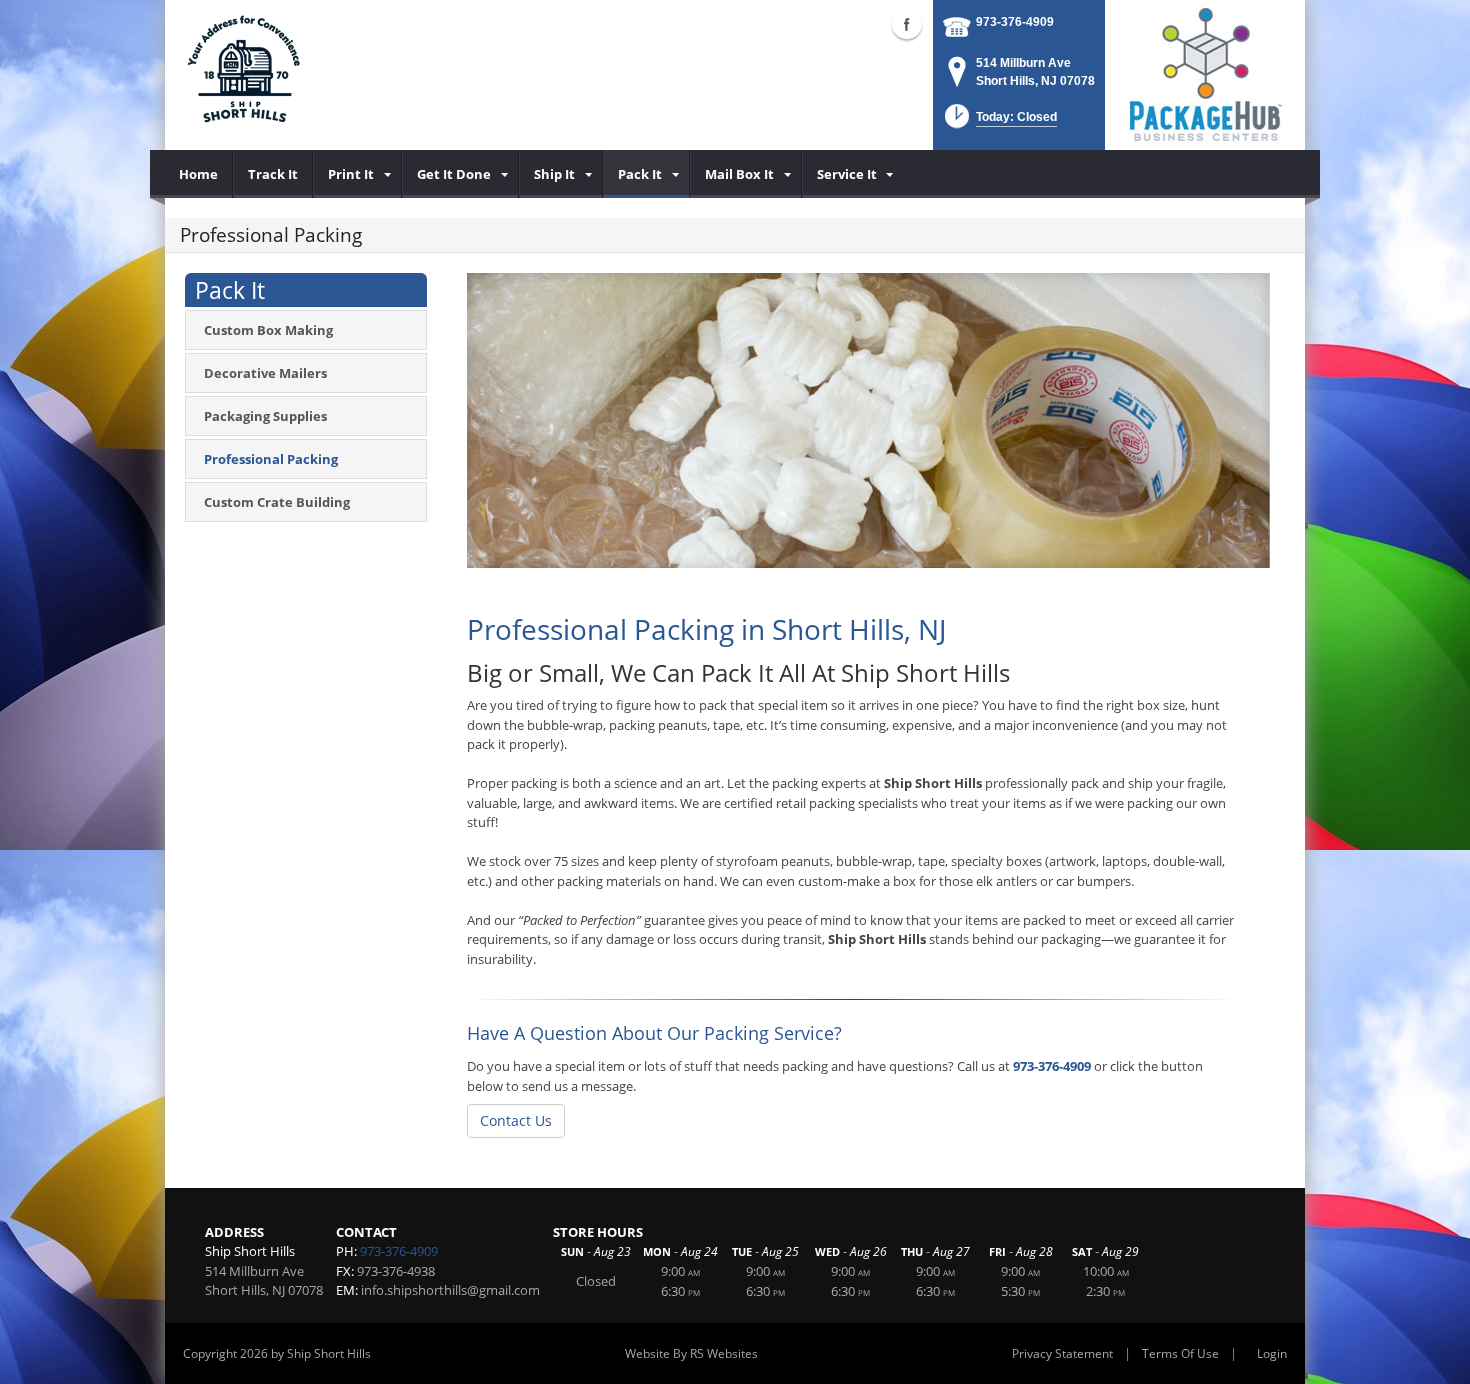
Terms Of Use (1180, 1353)
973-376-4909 (1015, 22)
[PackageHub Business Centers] (1205, 73)
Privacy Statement (1062, 1353)
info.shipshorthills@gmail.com (450, 1290)
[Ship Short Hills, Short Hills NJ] (245, 75)
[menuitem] (199, 174)
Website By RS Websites (691, 1353)
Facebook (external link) (907, 24)
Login (1272, 1353)
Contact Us (516, 1120)
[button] (999, 122)
